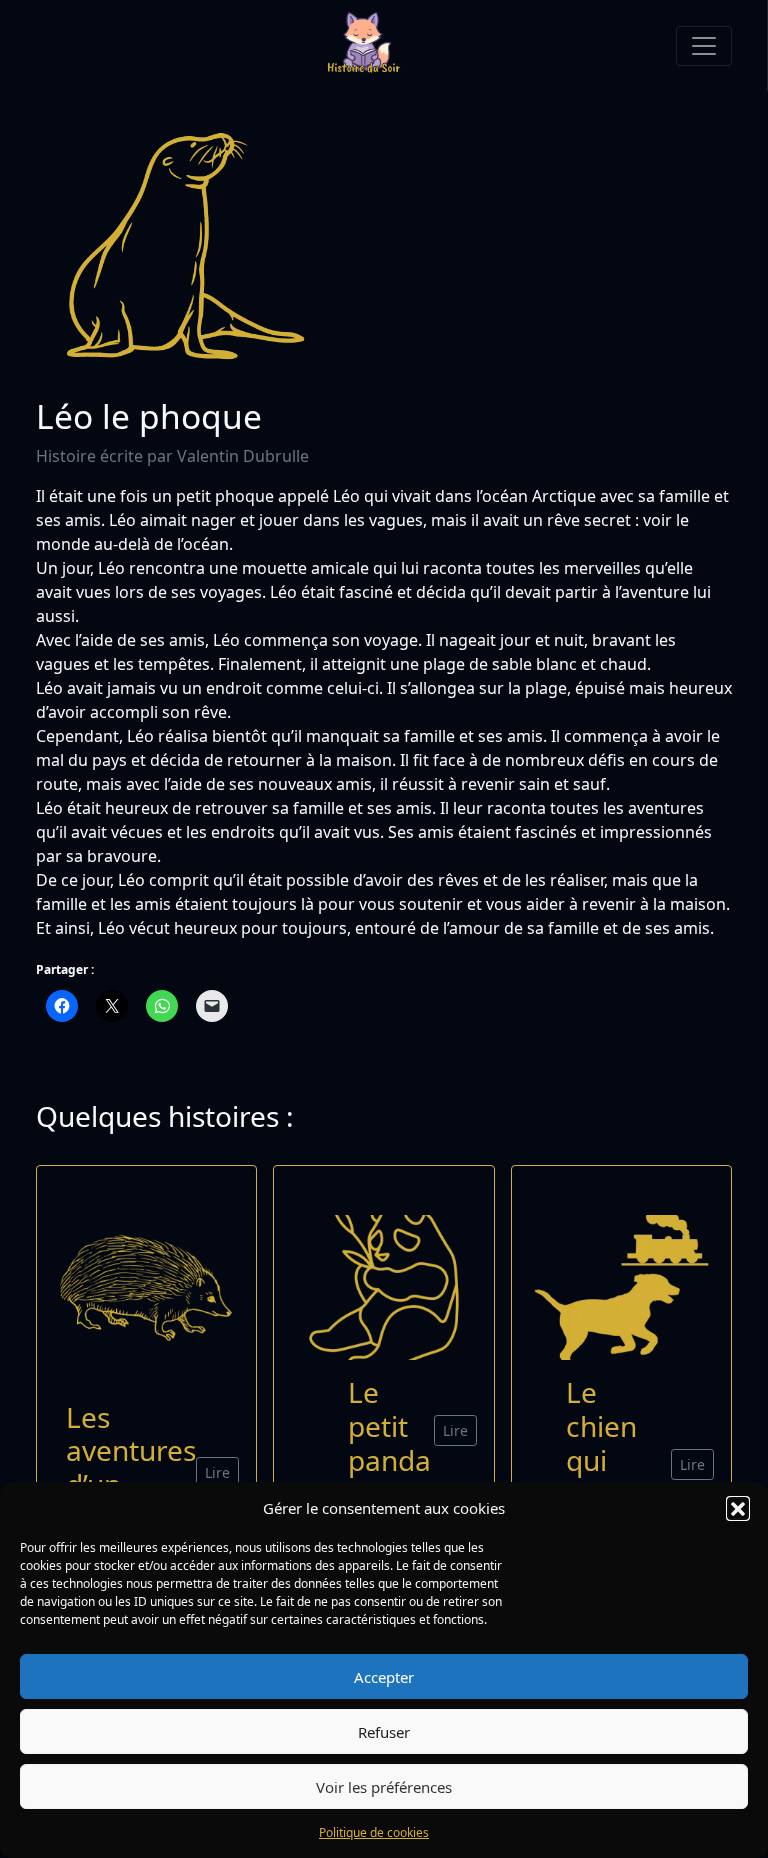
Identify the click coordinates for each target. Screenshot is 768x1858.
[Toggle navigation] (704, 46)
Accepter (384, 1677)
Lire (217, 1472)
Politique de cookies (374, 1832)
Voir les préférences (384, 1787)
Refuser (384, 1732)
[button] (738, 1508)
